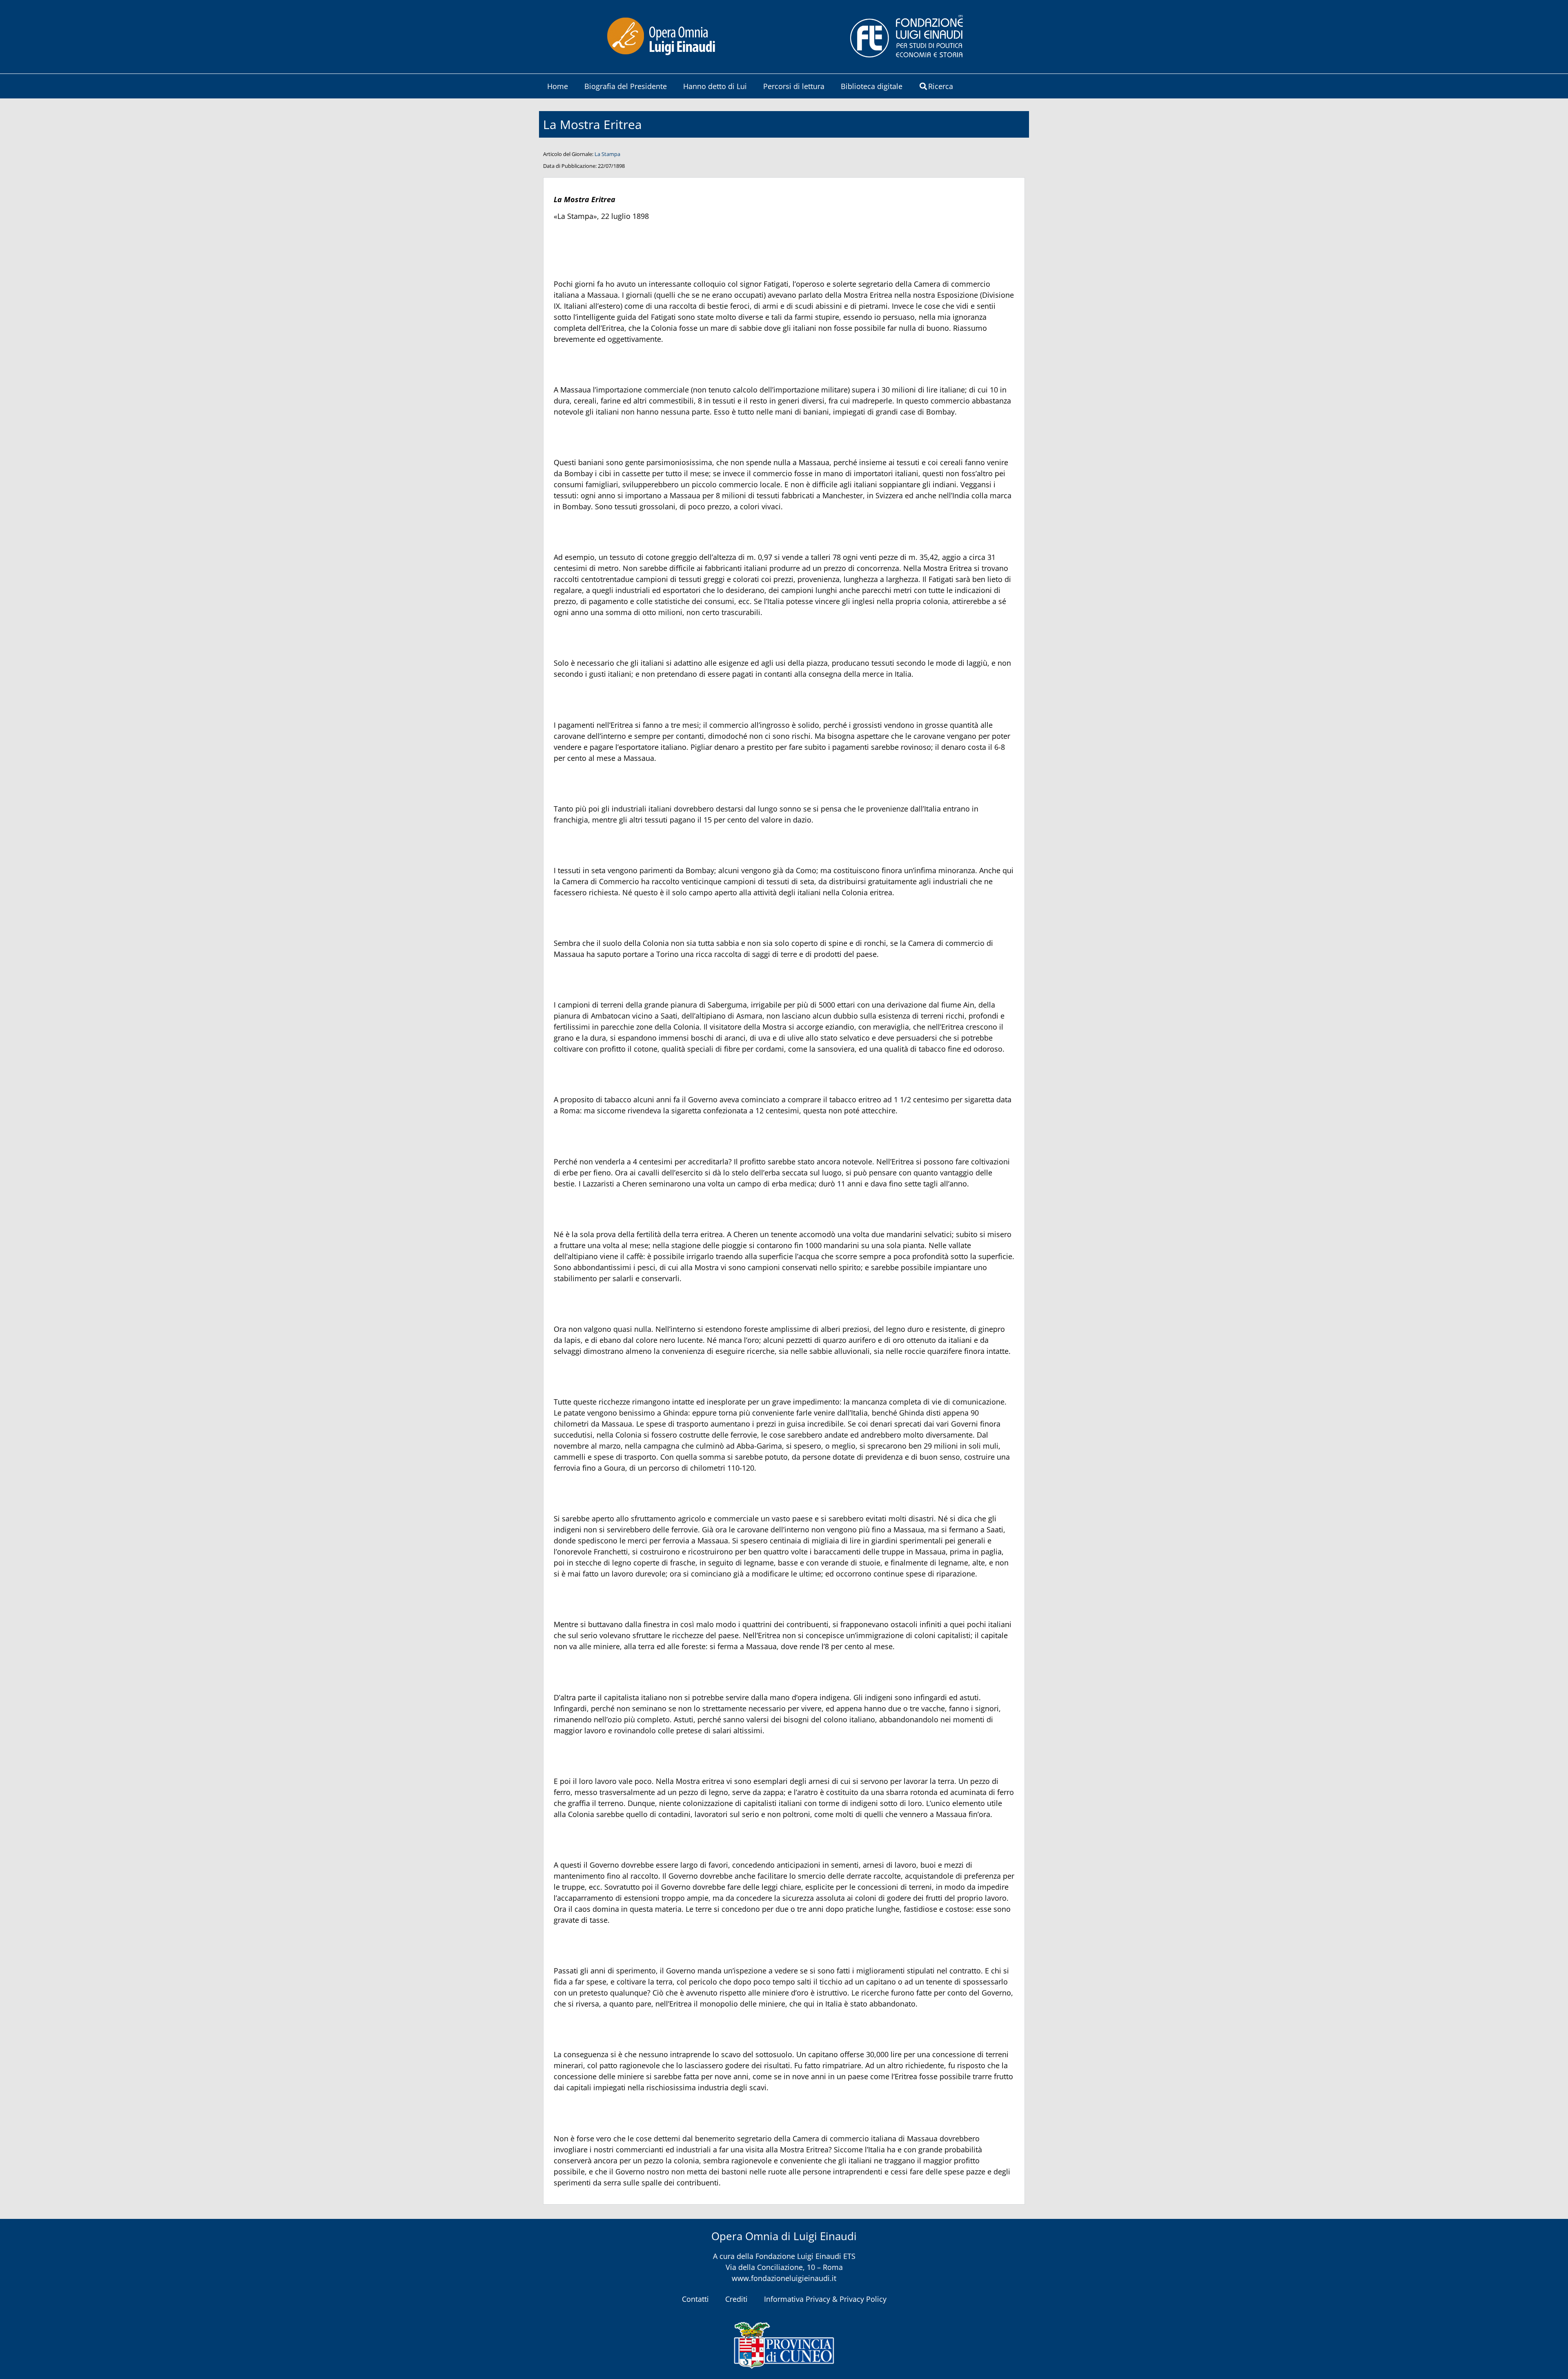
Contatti (695, 2299)
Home (558, 86)
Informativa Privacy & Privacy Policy (825, 2299)
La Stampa (607, 154)
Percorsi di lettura (794, 86)
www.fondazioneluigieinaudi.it (784, 2278)
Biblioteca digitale (872, 86)
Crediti (736, 2299)
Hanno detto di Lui (715, 86)
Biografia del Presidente (626, 86)
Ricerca (941, 86)
